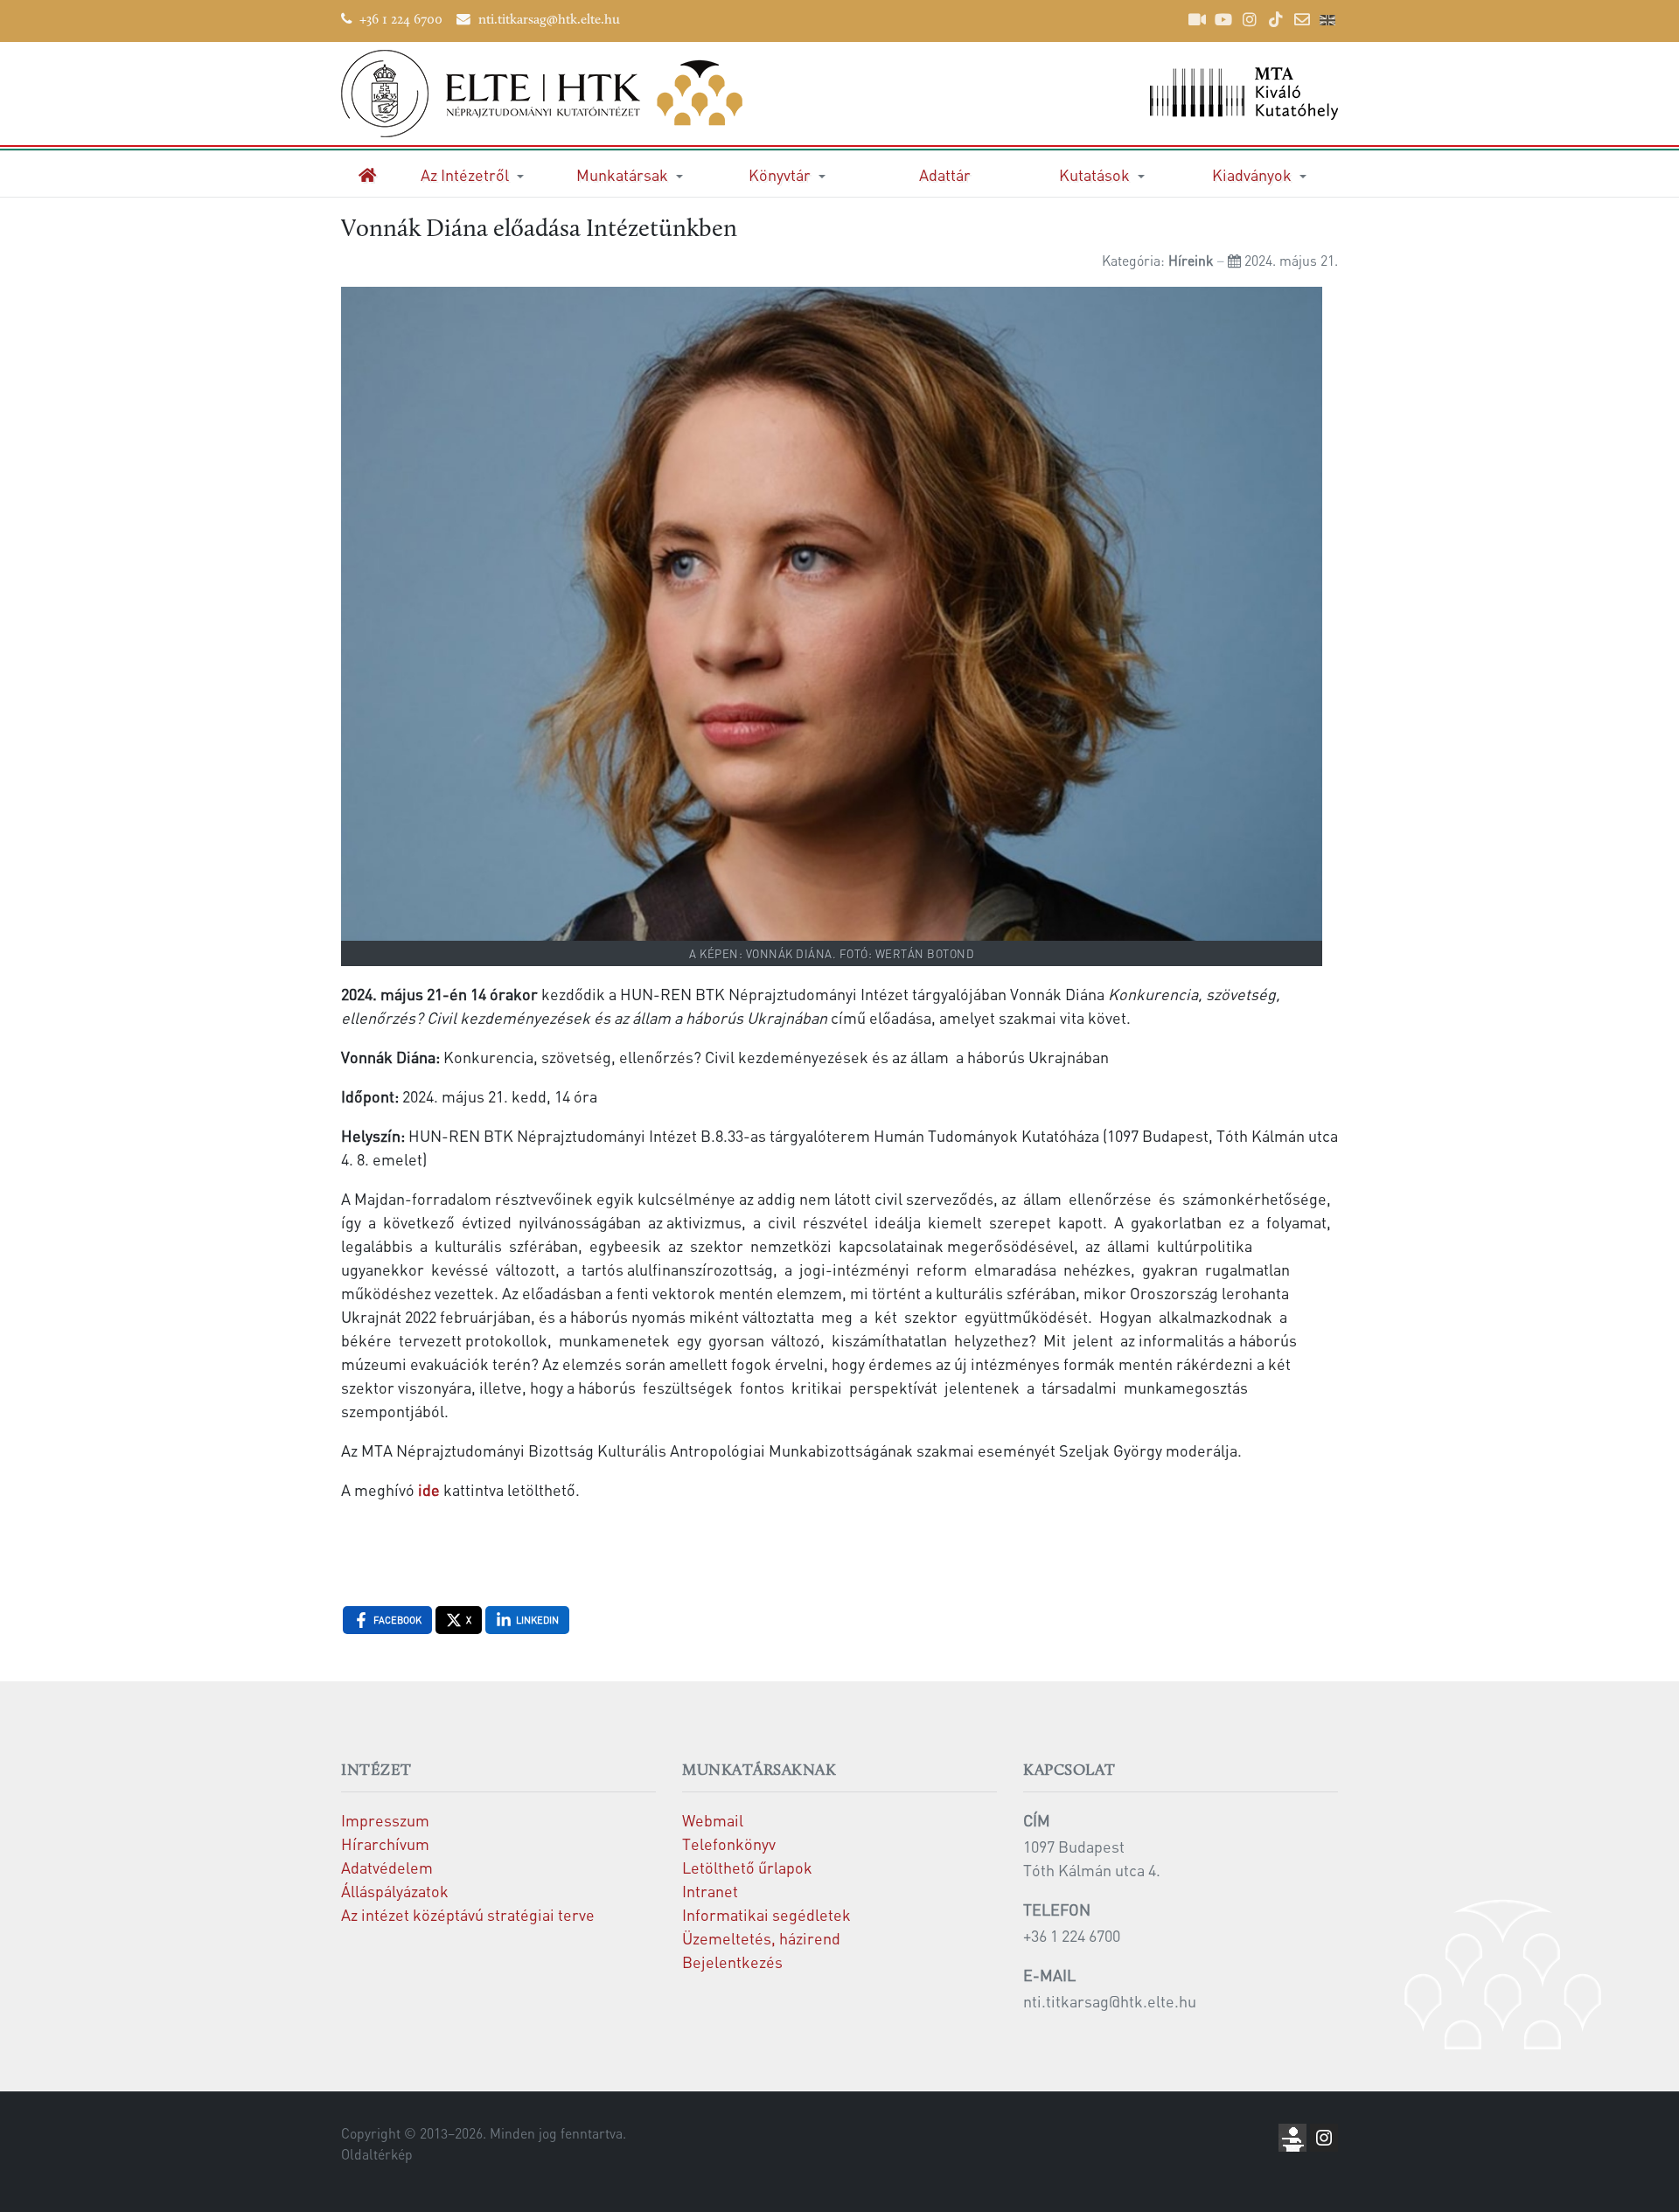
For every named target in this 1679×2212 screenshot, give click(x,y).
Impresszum (385, 1820)
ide (429, 1489)
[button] (472, 174)
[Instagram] (1250, 19)
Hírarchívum (385, 1843)
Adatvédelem (387, 1867)
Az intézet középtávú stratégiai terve (468, 1914)
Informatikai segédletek (766, 1914)
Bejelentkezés (732, 1962)
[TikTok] (1276, 19)
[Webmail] (1302, 19)
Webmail (713, 1820)
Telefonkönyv (729, 1843)
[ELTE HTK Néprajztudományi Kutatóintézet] (584, 94)
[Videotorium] (1197, 19)
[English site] (1327, 22)
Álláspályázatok (395, 1891)
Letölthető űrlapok (747, 1867)
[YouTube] (1223, 19)
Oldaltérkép (377, 2154)
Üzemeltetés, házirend (761, 1938)
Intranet (710, 1891)
